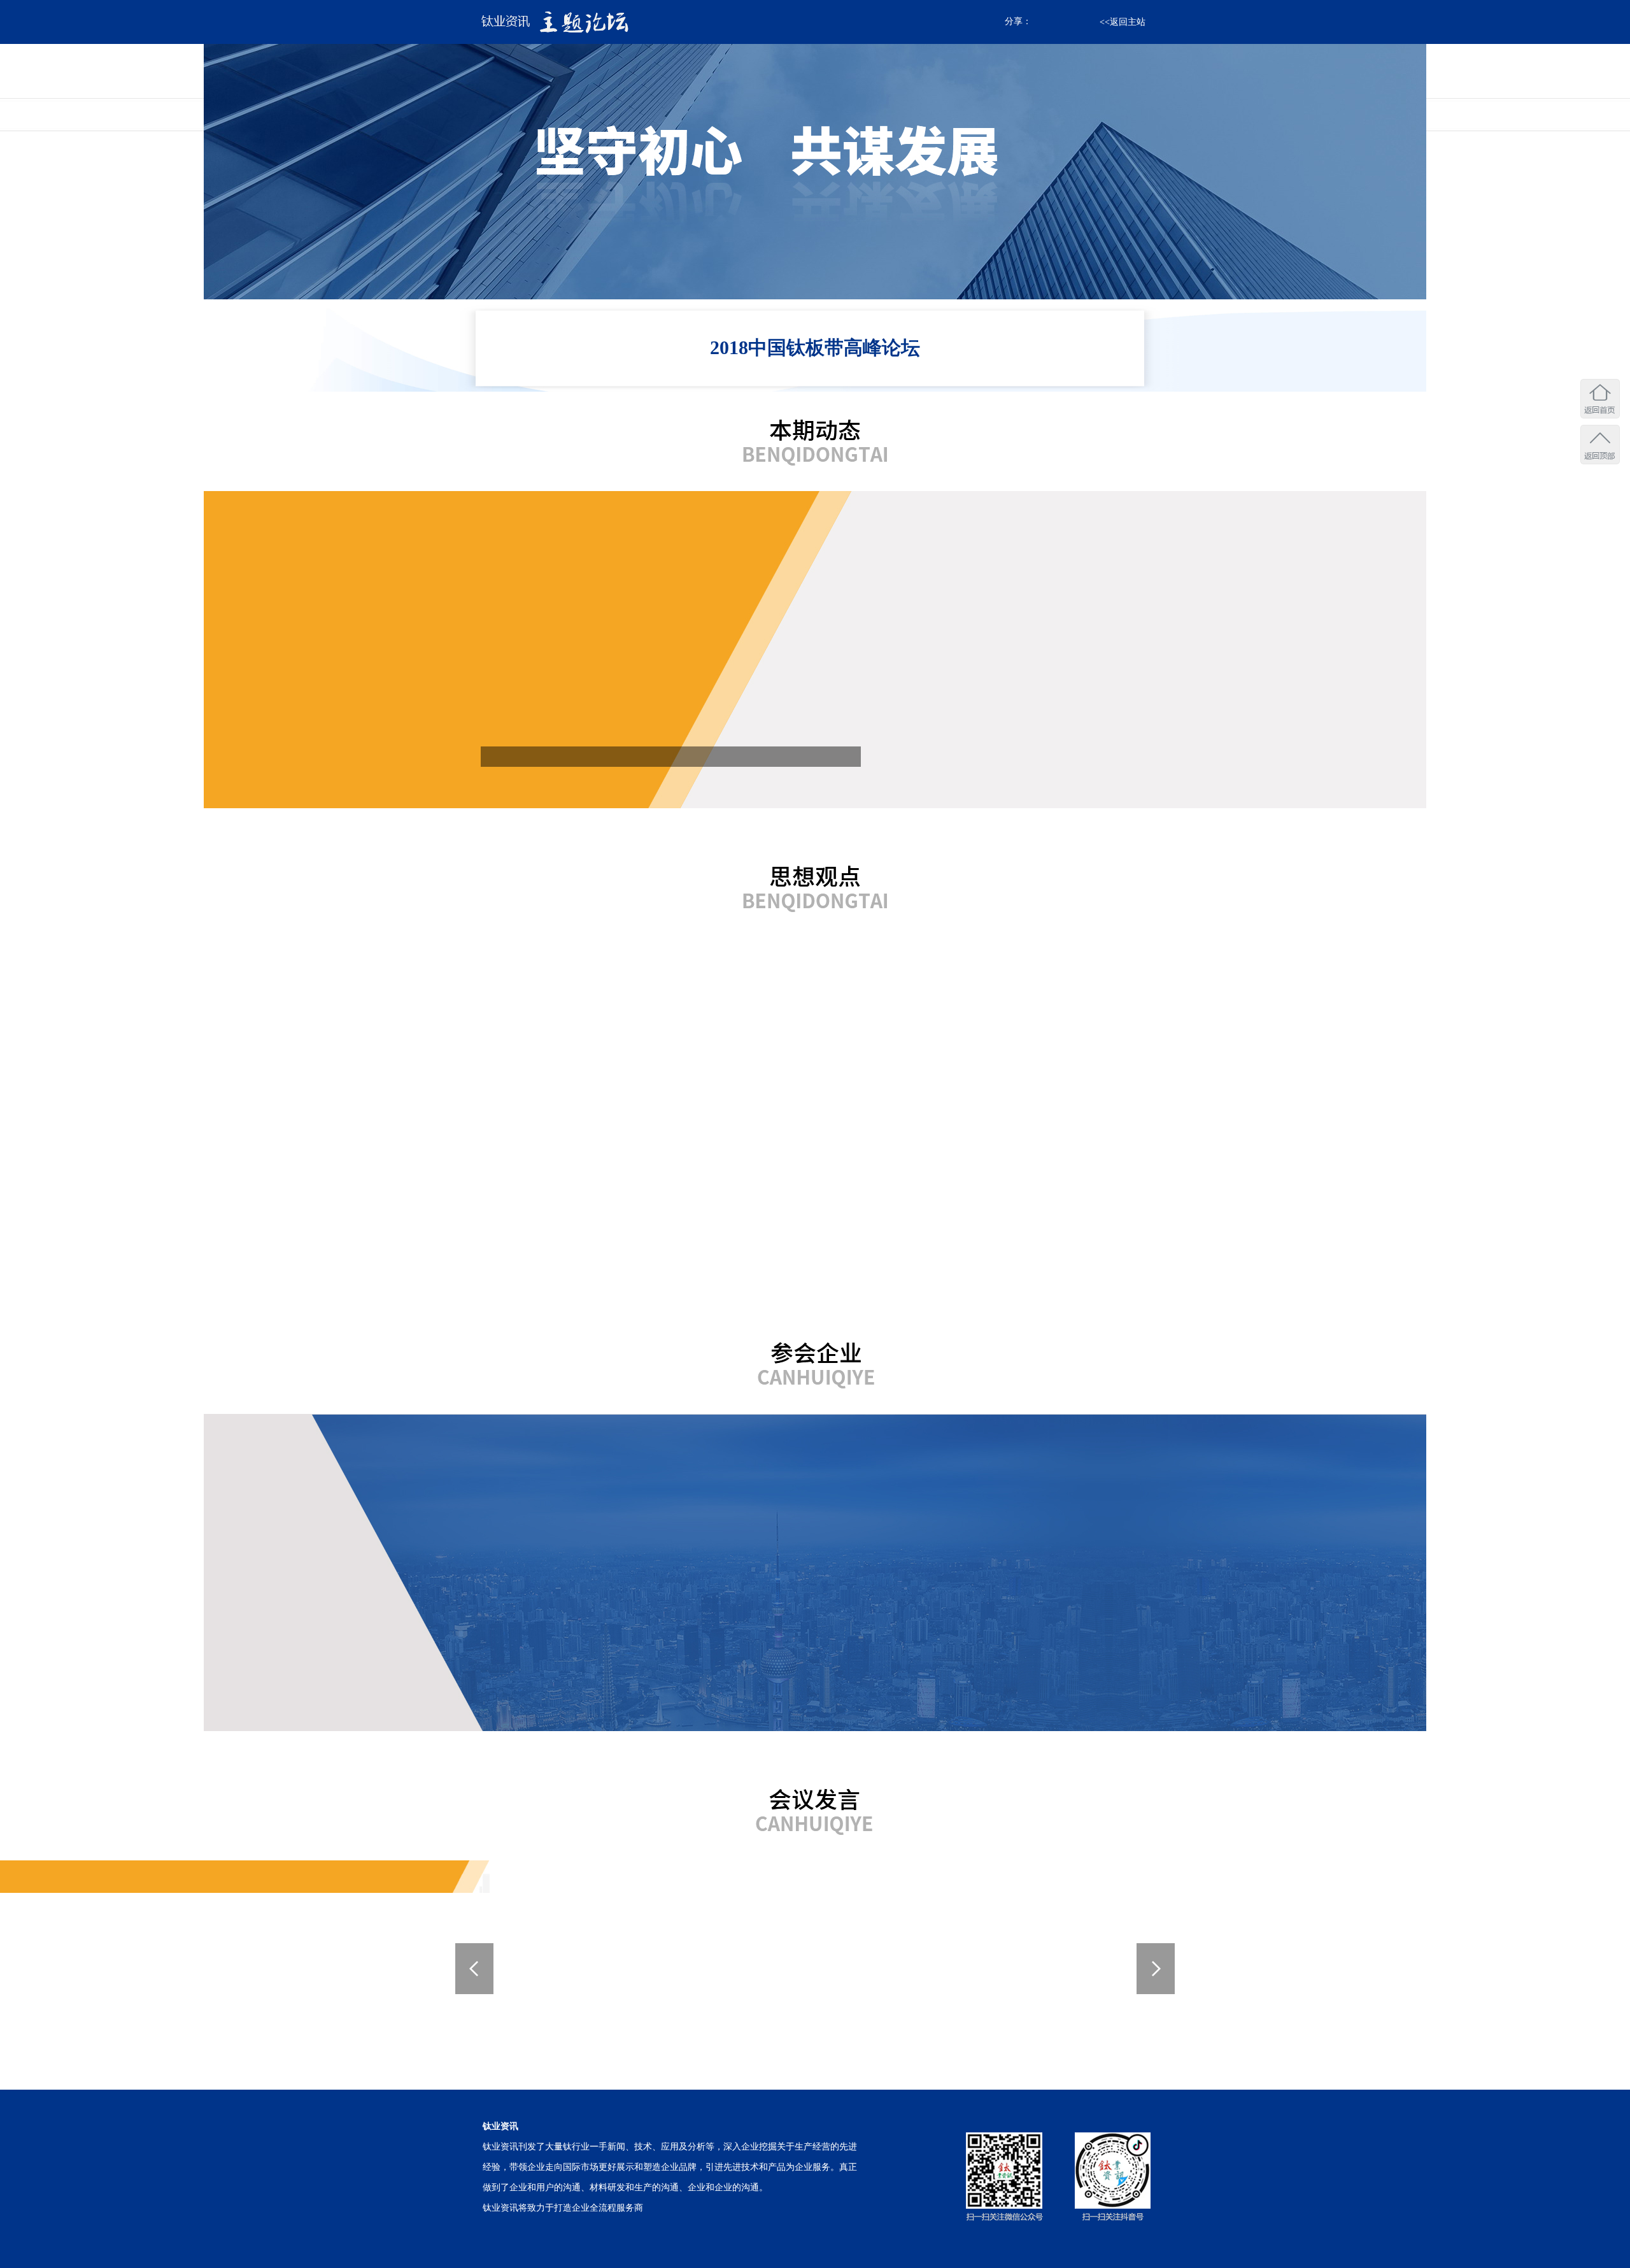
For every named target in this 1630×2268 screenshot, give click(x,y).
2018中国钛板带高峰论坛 (815, 347)
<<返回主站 (1123, 22)
